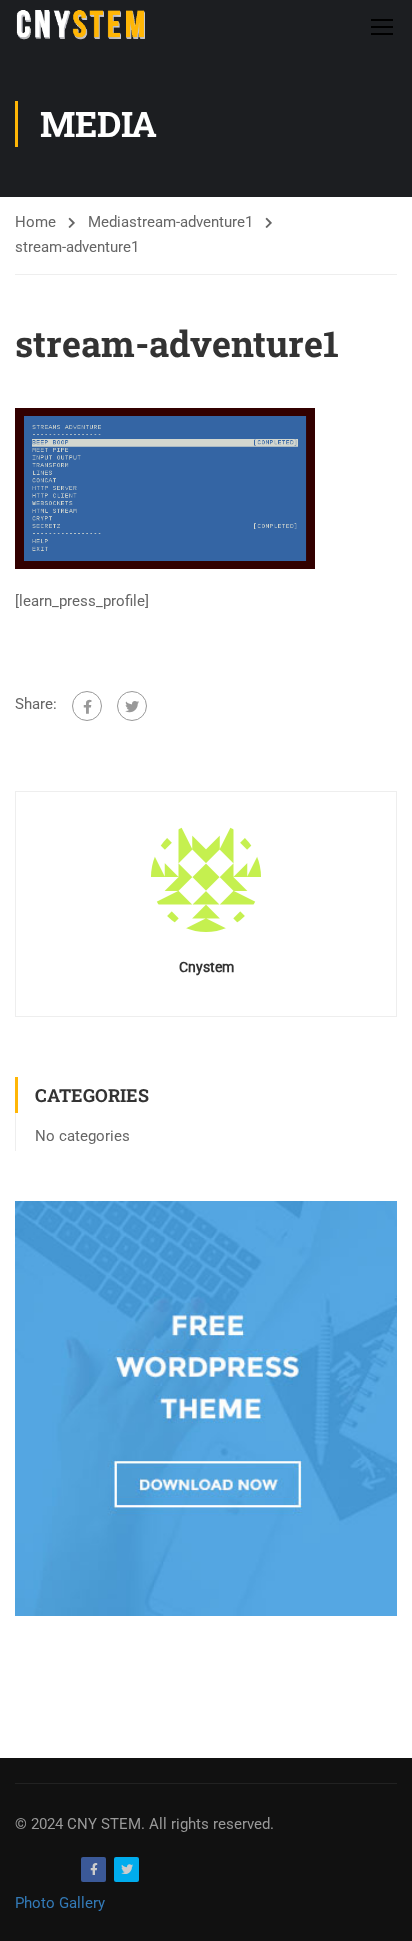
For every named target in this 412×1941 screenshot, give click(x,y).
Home (35, 222)
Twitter (126, 1869)
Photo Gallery (60, 1903)
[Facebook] (87, 706)
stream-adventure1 (191, 222)
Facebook (93, 1869)
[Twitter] (132, 706)
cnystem (206, 967)
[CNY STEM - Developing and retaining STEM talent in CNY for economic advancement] (80, 25)
